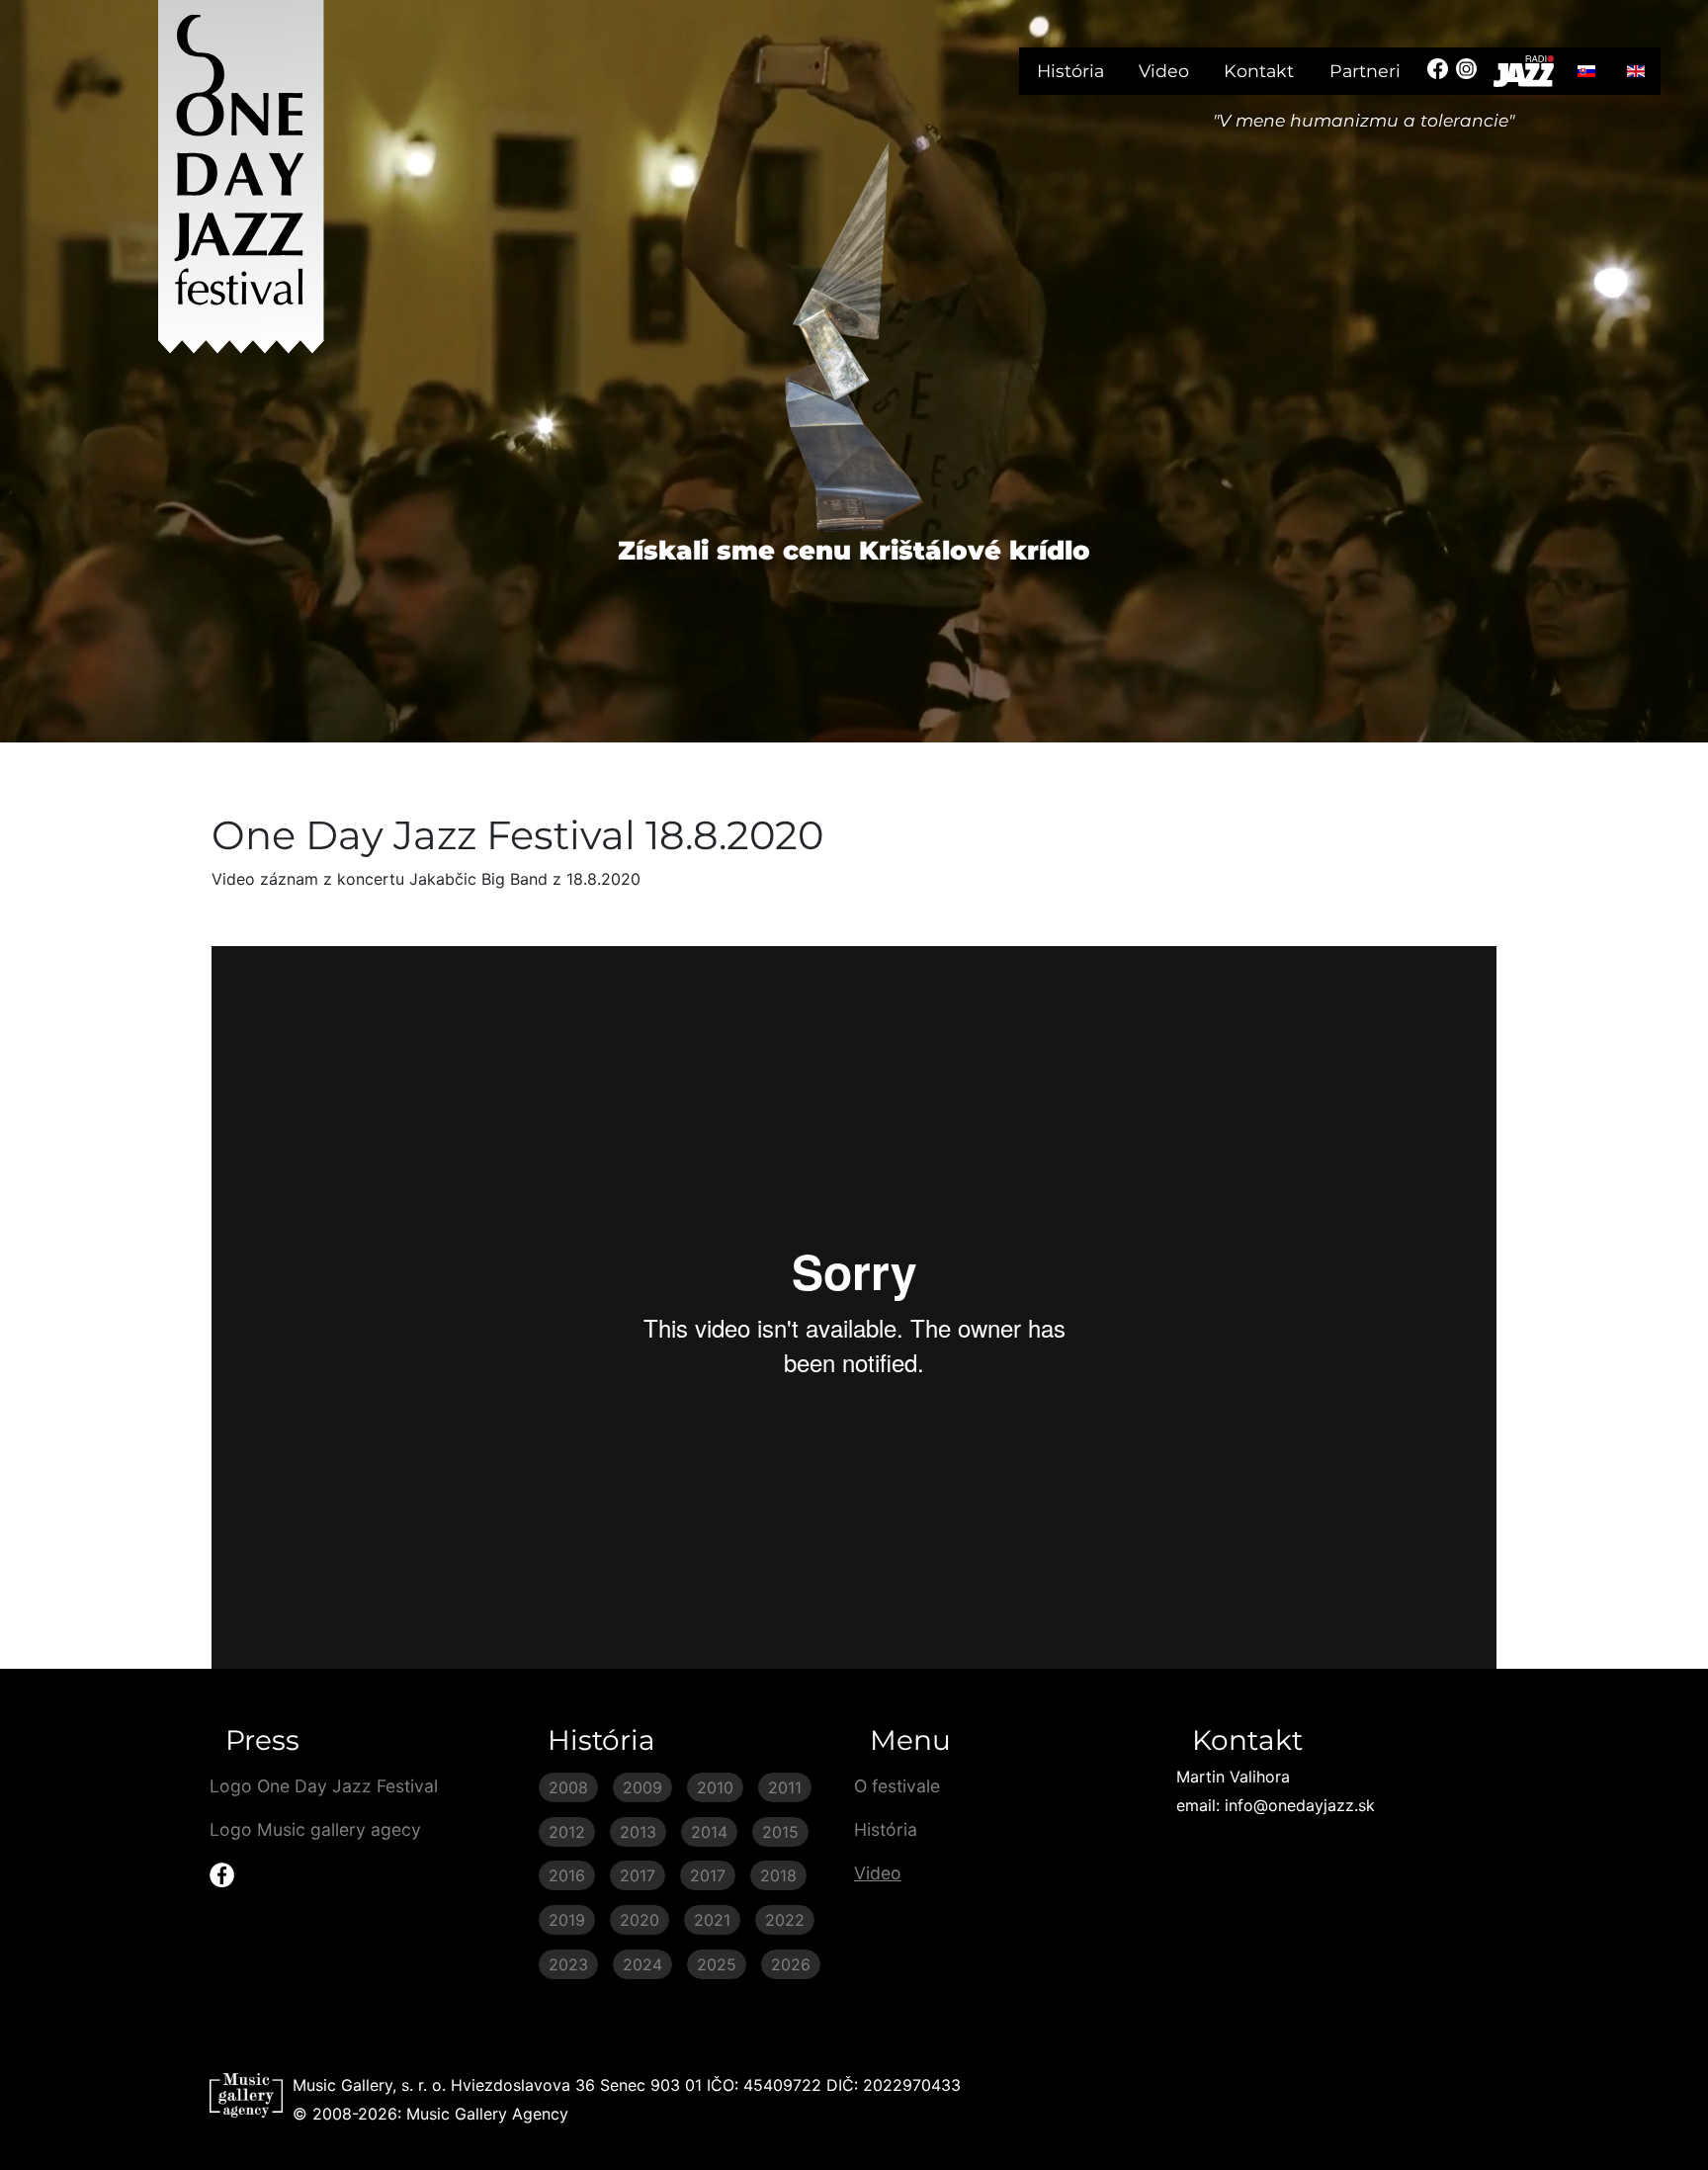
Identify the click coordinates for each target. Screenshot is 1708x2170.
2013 (638, 1832)
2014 (709, 1832)
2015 (780, 1832)
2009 (642, 1787)
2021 (712, 1920)
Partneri (1365, 71)
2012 (567, 1832)
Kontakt (1259, 71)
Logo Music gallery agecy (315, 1829)
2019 (567, 1920)
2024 (642, 1964)
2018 (778, 1875)
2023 (568, 1964)
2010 (715, 1787)
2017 (638, 1875)
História (1070, 71)
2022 (785, 1920)
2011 (785, 1787)
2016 (567, 1875)
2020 (640, 1920)
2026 (791, 1964)
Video (1164, 71)
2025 (717, 1964)
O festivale (897, 1786)
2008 (568, 1787)
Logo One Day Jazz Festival (324, 1786)
